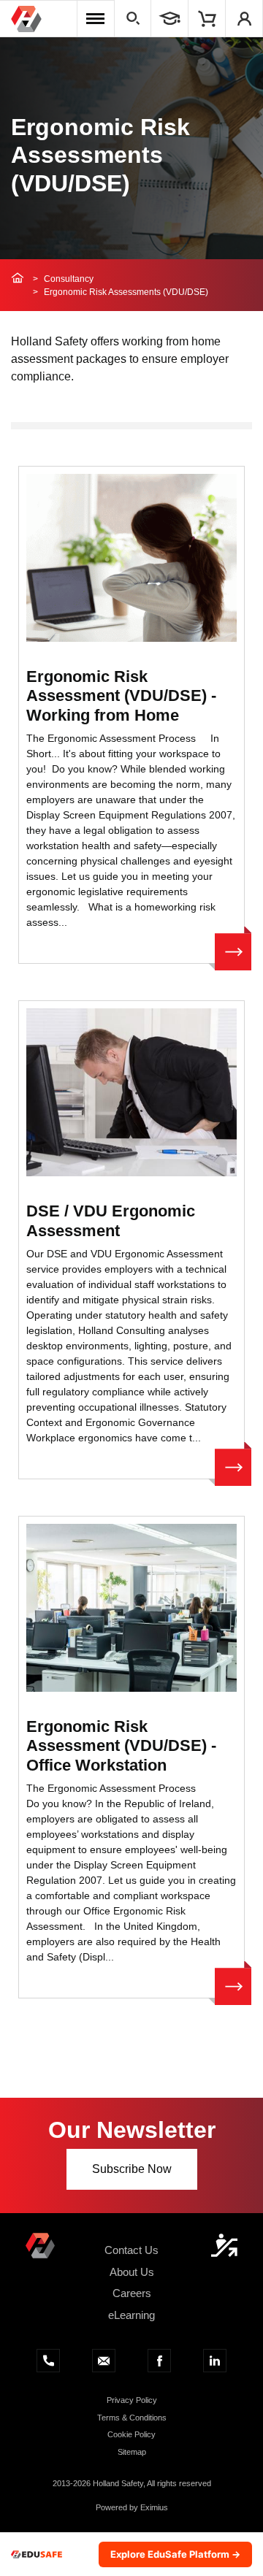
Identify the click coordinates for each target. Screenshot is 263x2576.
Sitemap (132, 2452)
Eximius (154, 2507)
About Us (132, 2272)
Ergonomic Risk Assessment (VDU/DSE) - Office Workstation (121, 1746)
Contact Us (131, 2250)
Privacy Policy (132, 2400)
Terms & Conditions (132, 2418)
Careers (132, 2293)
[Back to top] (224, 2245)
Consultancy (69, 279)
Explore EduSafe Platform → (175, 2554)
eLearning (131, 2315)
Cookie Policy (131, 2434)
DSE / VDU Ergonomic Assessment (111, 1220)
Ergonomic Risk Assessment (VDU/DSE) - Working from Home (121, 696)
